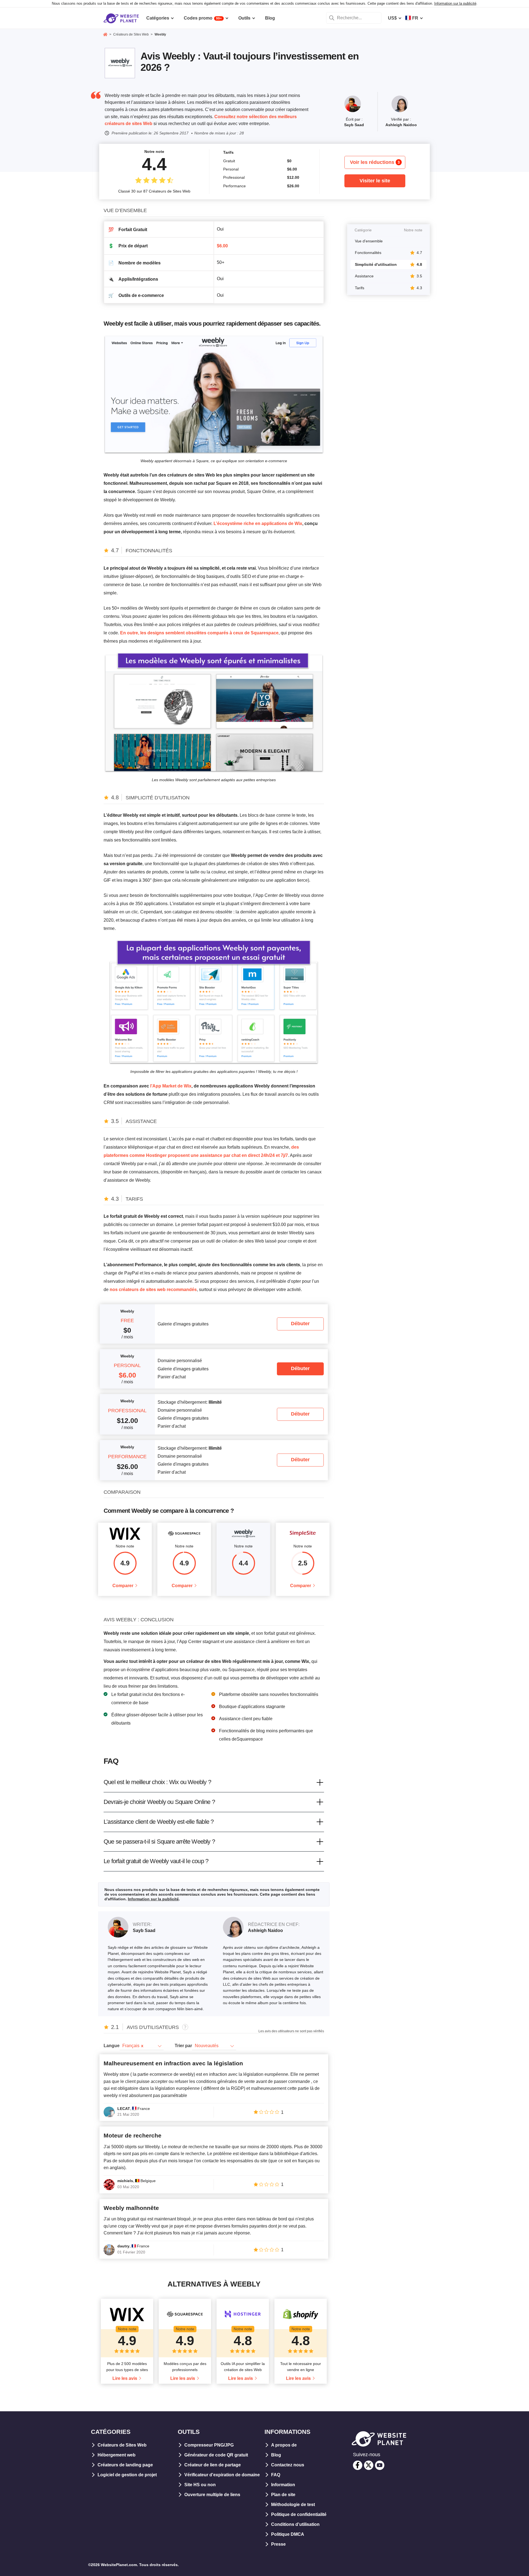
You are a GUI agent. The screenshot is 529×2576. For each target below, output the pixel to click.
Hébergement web (117, 2455)
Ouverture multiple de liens (212, 2495)
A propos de (284, 2445)
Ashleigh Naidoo (401, 125)
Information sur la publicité (455, 3)
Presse (278, 2544)
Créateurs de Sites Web (122, 2445)
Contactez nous (288, 2465)
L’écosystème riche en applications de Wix (258, 523)
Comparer (123, 1586)
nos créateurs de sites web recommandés (153, 1290)
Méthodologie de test (293, 2505)
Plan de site (283, 2495)
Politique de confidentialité (299, 2514)
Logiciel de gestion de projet (127, 2475)
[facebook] (358, 2465)
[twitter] (369, 2465)
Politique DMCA (288, 2534)
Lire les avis (125, 2378)
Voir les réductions (375, 162)
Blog (276, 2455)
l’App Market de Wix (171, 1086)
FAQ (276, 2475)
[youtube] (380, 2465)
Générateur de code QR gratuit (216, 2455)
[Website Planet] (105, 35)
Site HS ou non (200, 2485)
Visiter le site (375, 181)
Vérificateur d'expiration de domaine (222, 2475)
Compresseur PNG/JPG (209, 2445)
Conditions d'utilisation (295, 2524)
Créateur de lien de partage (213, 2465)
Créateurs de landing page (125, 2465)
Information (283, 2485)
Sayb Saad (354, 125)
